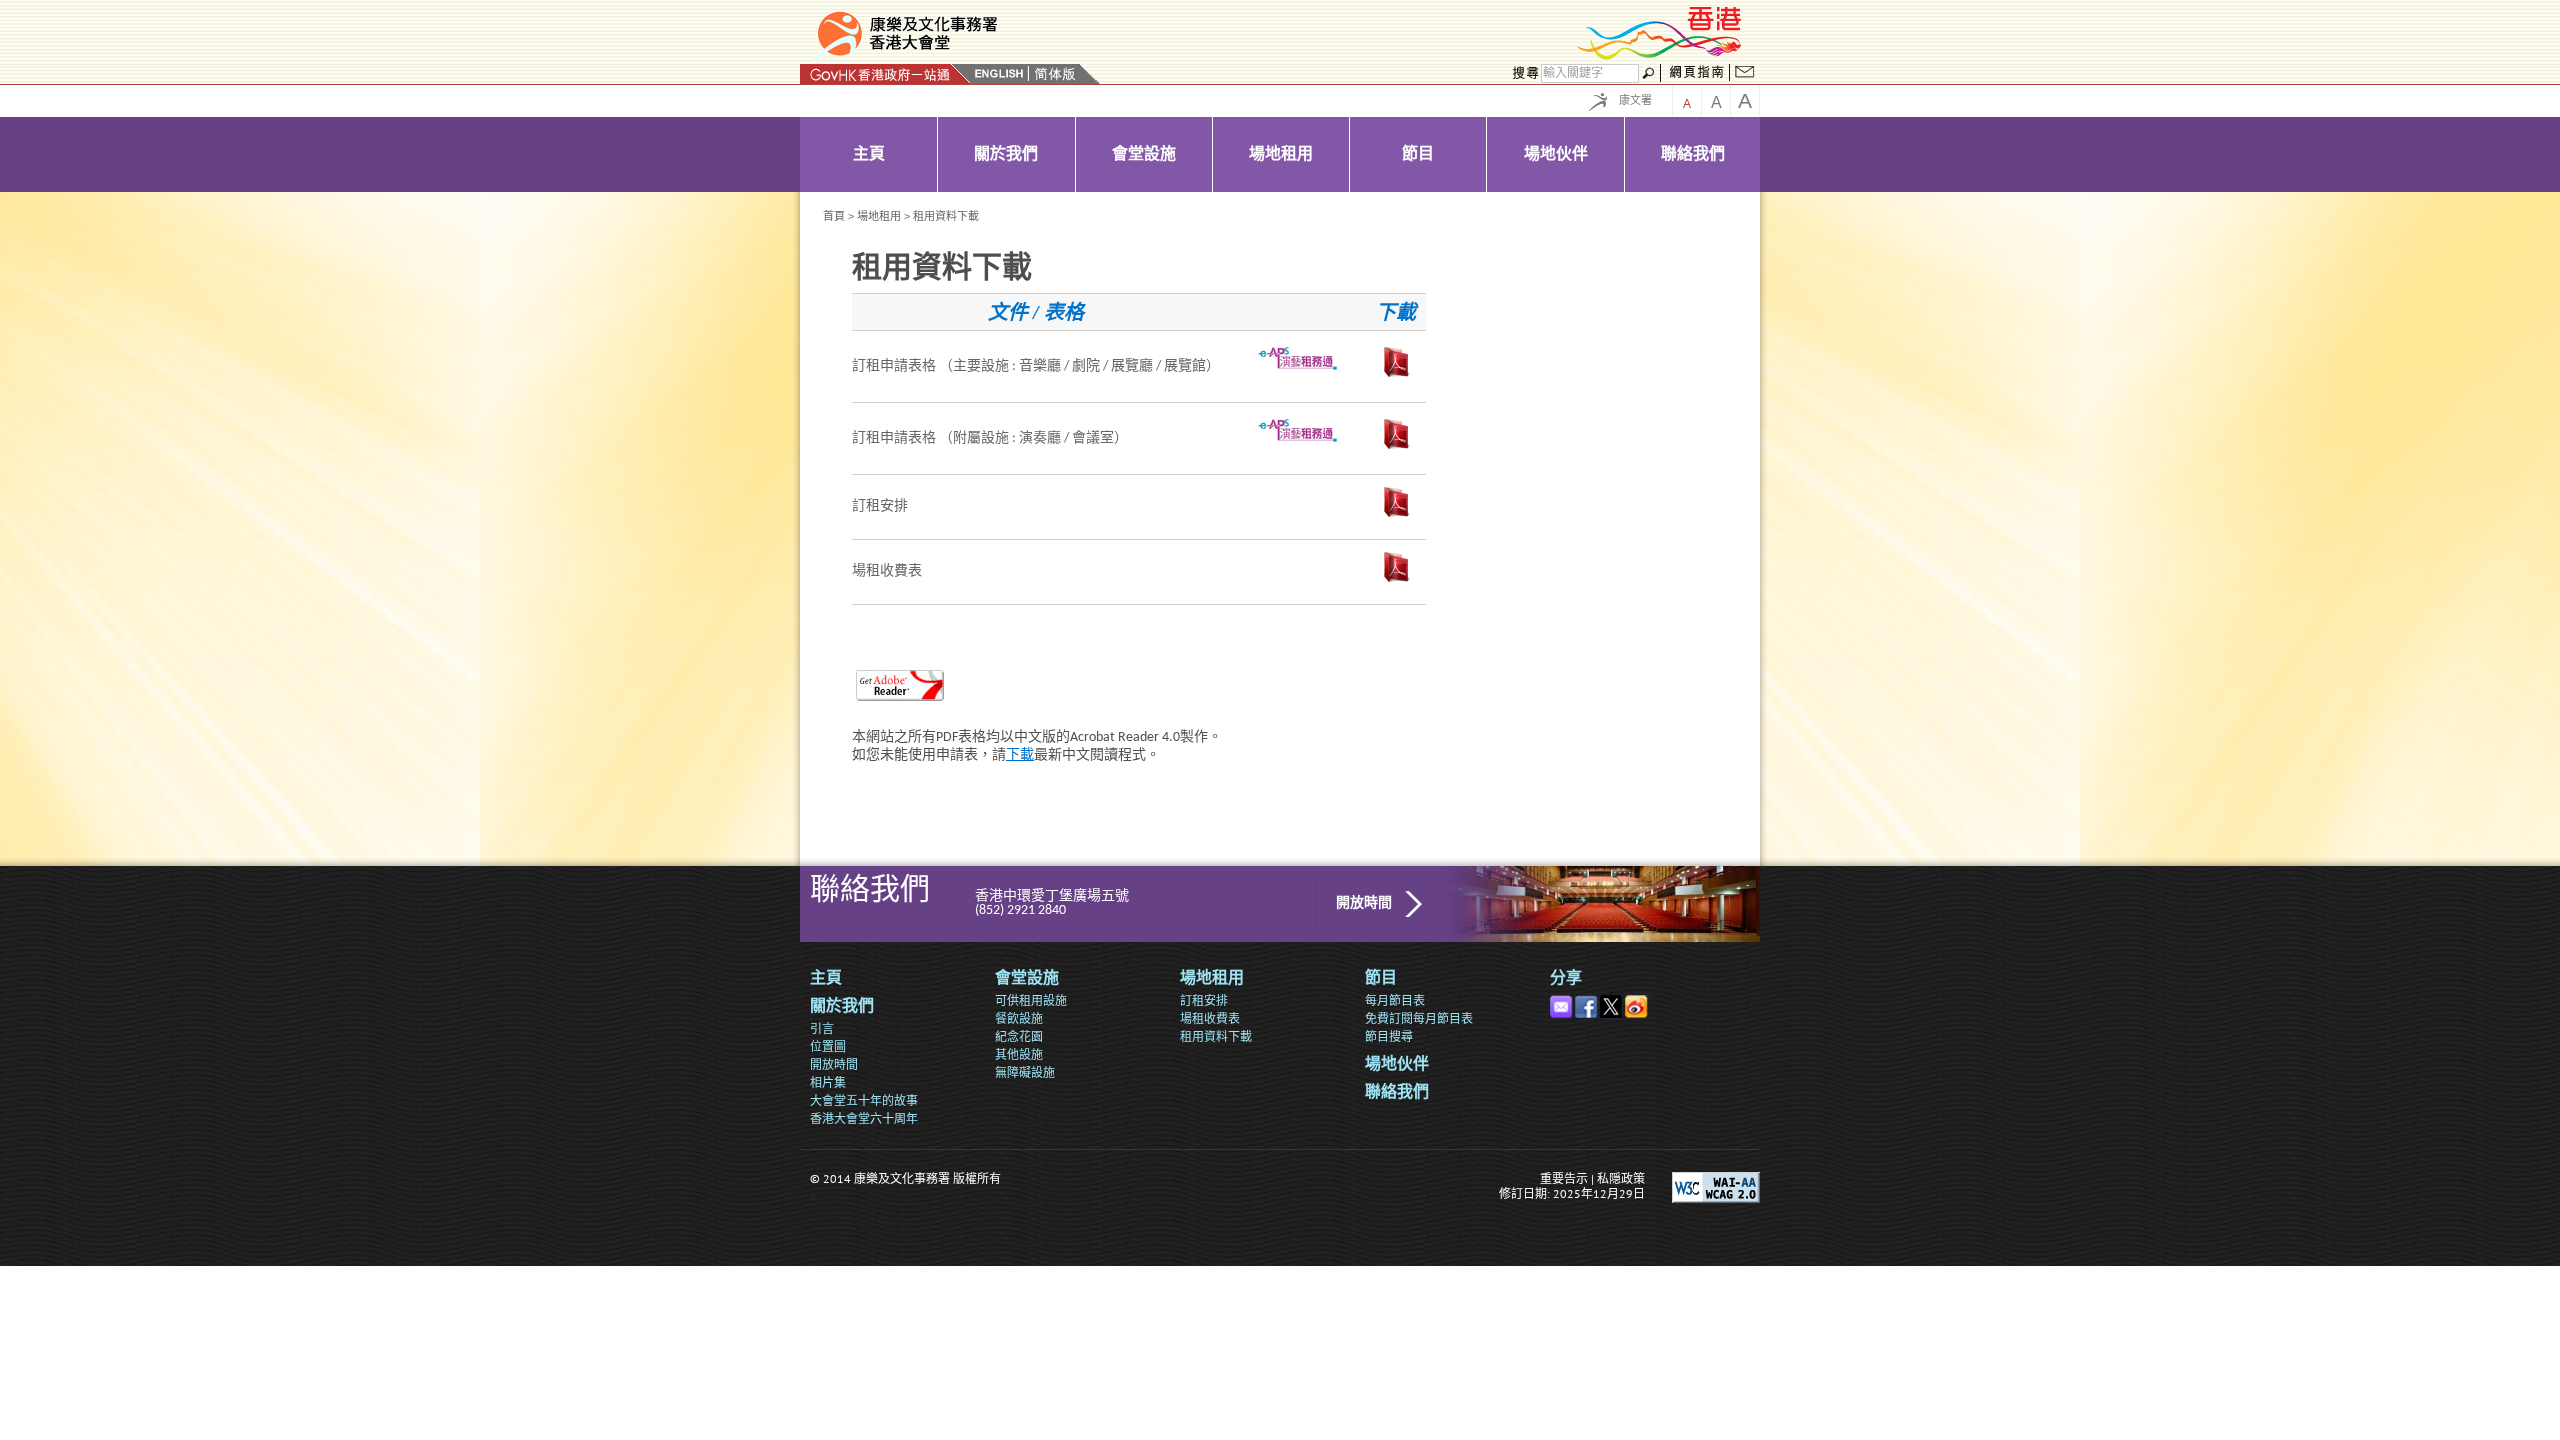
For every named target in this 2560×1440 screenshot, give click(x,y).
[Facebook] (1587, 1002)
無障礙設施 (1025, 1072)
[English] (999, 74)
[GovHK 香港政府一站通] (885, 74)
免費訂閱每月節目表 (1419, 1018)
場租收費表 (1210, 1018)
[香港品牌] (1660, 56)
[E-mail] (1562, 1002)
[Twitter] (1612, 1002)
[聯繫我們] (1745, 74)
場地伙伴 (1397, 1065)
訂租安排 (1204, 1000)
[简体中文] (1055, 74)
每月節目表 (1395, 1000)
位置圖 (828, 1046)
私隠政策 (1621, 1178)
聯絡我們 (1397, 1093)
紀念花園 (1019, 1036)
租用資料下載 (1216, 1036)
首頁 (834, 216)
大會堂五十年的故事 (864, 1100)
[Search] (1523, 74)
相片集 (828, 1082)
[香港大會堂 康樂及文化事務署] (1042, 34)
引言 (822, 1028)
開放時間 (1364, 903)
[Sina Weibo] (1637, 1002)
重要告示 (1564, 1178)
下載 (1020, 755)
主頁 (826, 979)
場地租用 (879, 216)
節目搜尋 (1389, 1036)
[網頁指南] (1696, 74)
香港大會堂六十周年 (864, 1118)
